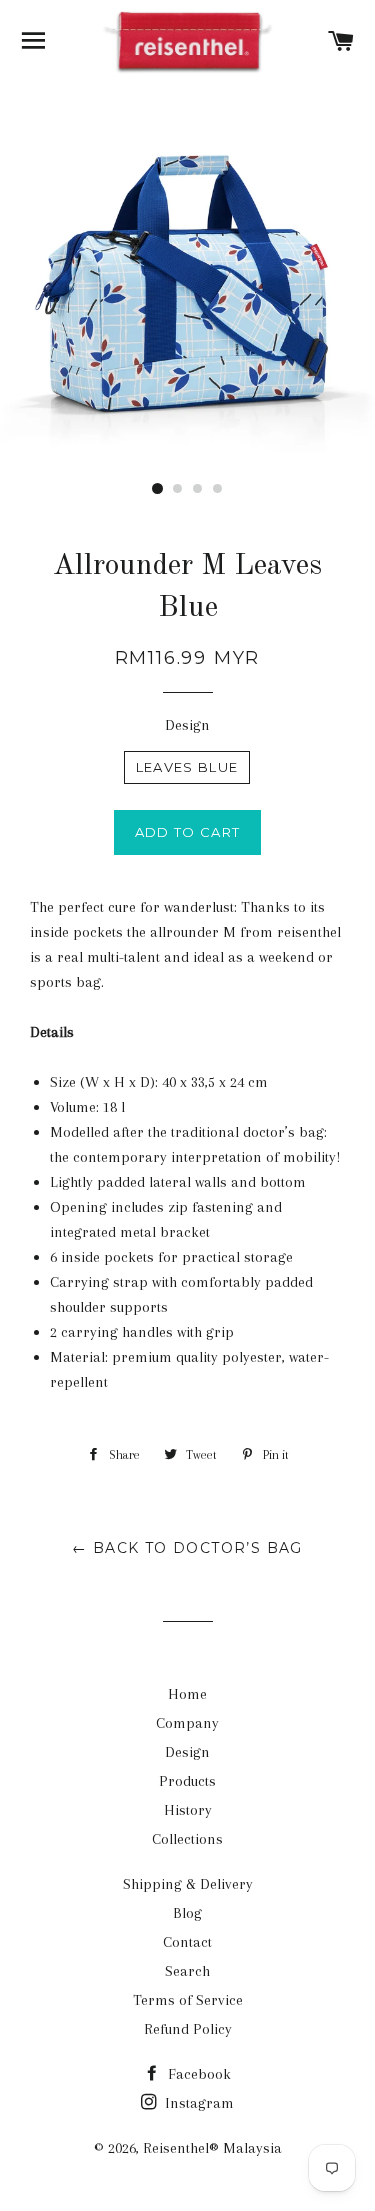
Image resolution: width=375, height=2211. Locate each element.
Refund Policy (188, 2029)
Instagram (197, 2103)
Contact (187, 1942)
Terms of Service (188, 2000)
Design (187, 725)
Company (187, 1723)
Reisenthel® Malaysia (212, 2148)
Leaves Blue (187, 767)
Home (187, 1694)
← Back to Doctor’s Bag (187, 1548)
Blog (187, 1913)
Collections (187, 1839)
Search (187, 1971)
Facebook (197, 2074)
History (188, 1810)
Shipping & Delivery (188, 1884)
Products (187, 1781)
